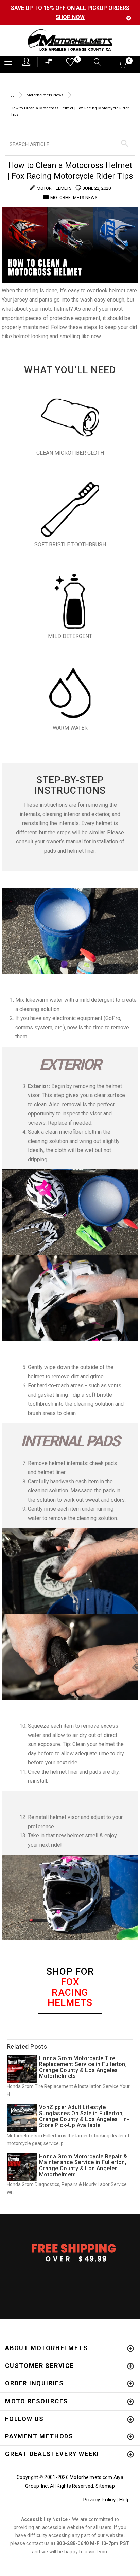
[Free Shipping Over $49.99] (70, 2252)
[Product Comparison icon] (49, 63)
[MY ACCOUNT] (26, 62)
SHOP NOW (70, 17)
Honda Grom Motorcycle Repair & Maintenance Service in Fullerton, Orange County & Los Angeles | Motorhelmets (83, 2165)
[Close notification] (129, 18)
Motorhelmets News (45, 95)
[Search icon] (94, 63)
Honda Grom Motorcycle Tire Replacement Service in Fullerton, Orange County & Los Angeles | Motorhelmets (83, 2067)
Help (124, 2500)
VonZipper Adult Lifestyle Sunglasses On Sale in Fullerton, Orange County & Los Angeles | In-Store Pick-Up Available (84, 2116)
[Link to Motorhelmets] (70, 41)
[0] (68, 64)
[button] (123, 66)
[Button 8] (125, 144)
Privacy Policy (99, 2500)
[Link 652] (12, 96)
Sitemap (105, 2486)
